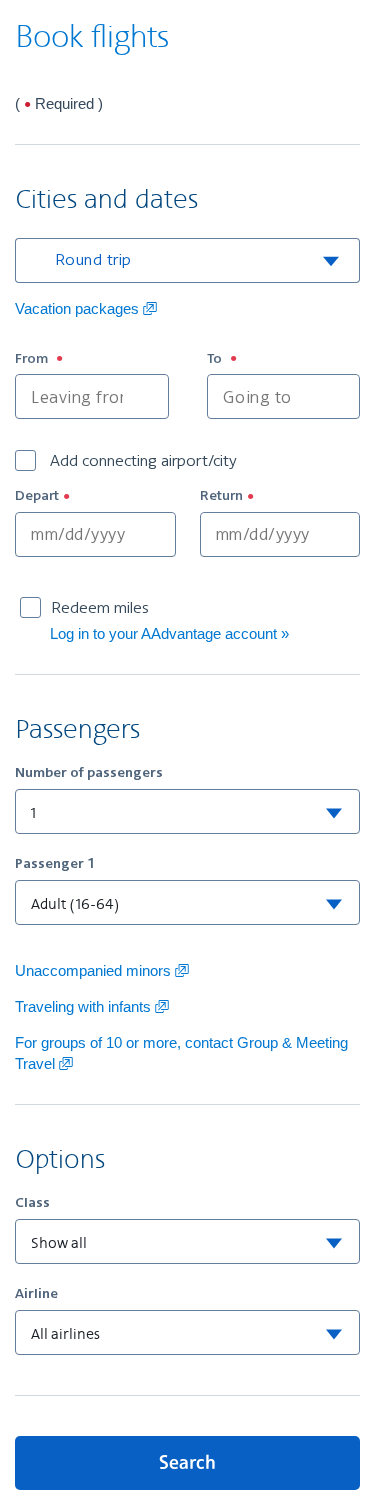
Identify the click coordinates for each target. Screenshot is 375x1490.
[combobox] (207, 260)
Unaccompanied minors (102, 970)
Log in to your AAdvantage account (163, 633)
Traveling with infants (92, 1006)
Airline (36, 1293)
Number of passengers (89, 772)
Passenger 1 (55, 863)
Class (32, 1202)
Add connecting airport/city (141, 460)
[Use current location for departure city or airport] (147, 397)
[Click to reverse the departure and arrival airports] (188, 397)
